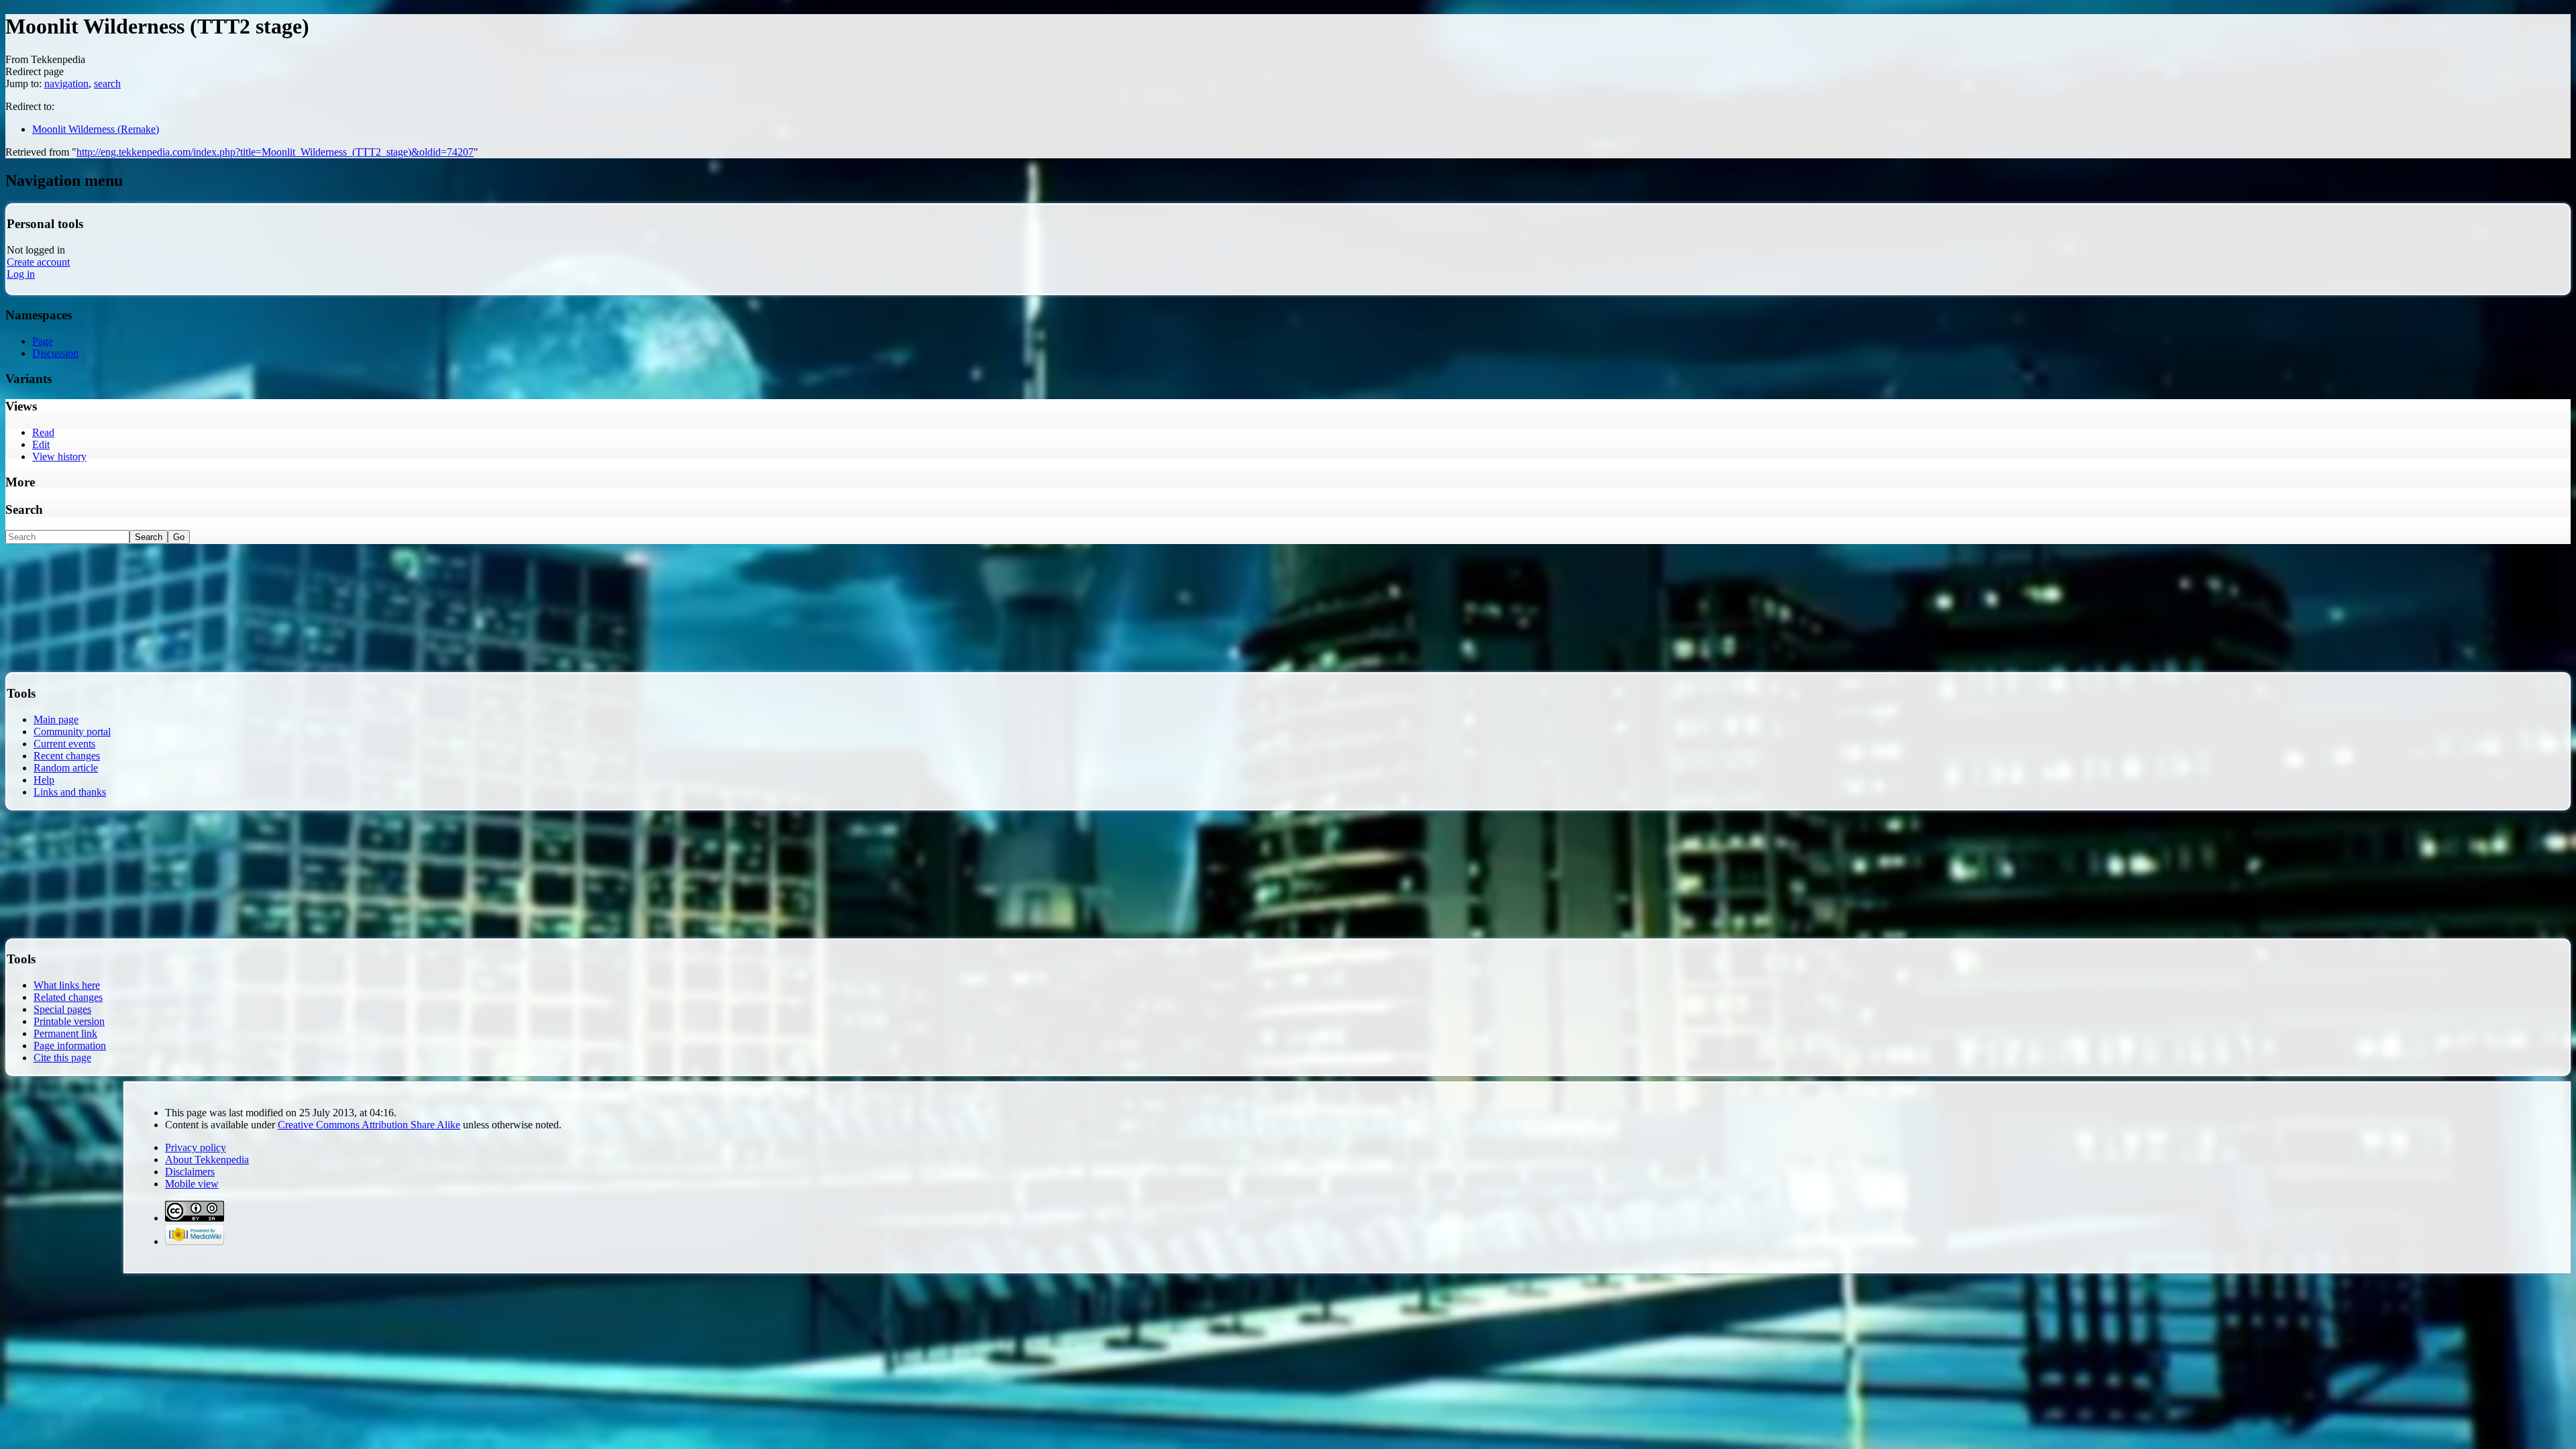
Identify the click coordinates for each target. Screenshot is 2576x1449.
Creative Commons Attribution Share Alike (369, 1125)
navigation (66, 84)
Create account (38, 262)
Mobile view (192, 1184)
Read (43, 432)
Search (24, 509)
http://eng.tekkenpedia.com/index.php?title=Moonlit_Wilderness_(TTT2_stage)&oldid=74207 (275, 152)
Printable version (69, 1021)
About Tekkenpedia (207, 1160)
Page (43, 341)
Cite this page (62, 1058)
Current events (64, 744)
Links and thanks (70, 792)
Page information (70, 1045)
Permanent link (65, 1033)
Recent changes (67, 756)
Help (44, 780)
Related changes (68, 997)
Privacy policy (196, 1147)
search (107, 84)
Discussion (55, 353)
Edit (41, 444)
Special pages (62, 1009)
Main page (56, 719)
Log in (21, 274)
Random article (66, 768)
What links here (67, 985)
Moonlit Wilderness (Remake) (96, 129)
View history (59, 457)
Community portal (72, 732)
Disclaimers (190, 1172)
